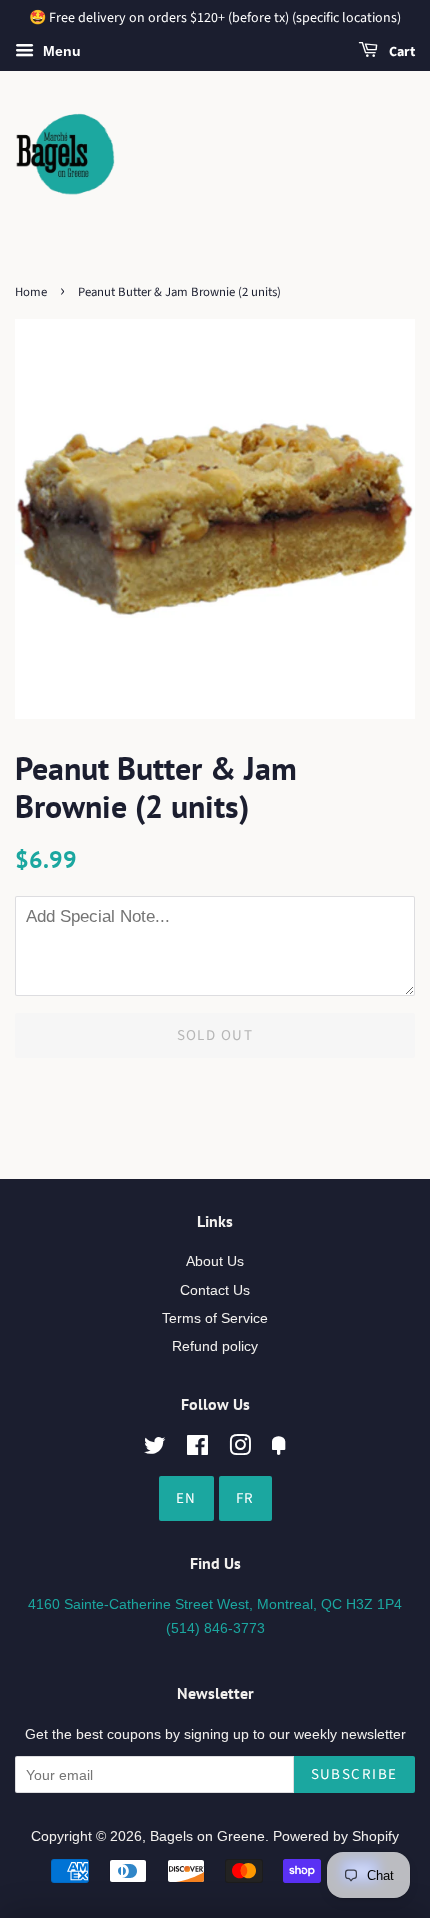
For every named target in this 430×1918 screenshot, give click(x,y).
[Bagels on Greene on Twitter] (155, 1449)
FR (245, 1498)
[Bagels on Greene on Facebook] (197, 1449)
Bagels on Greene (207, 1836)
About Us (215, 1261)
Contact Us (215, 1290)
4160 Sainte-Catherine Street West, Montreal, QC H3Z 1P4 (215, 1604)
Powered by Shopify (336, 1836)
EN (186, 1498)
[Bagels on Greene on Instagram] (240, 1449)
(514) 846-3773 (215, 1628)
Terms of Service (215, 1318)
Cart (400, 52)
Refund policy (215, 1346)
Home (31, 292)
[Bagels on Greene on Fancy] (279, 1449)
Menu (60, 51)
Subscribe (355, 1774)
